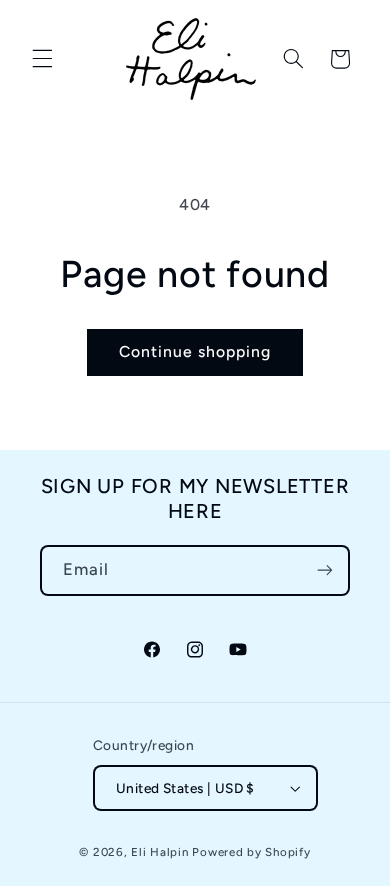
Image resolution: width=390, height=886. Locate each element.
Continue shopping (195, 351)
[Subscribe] (325, 570)
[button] (42, 59)
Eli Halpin (159, 852)
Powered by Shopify (251, 852)
